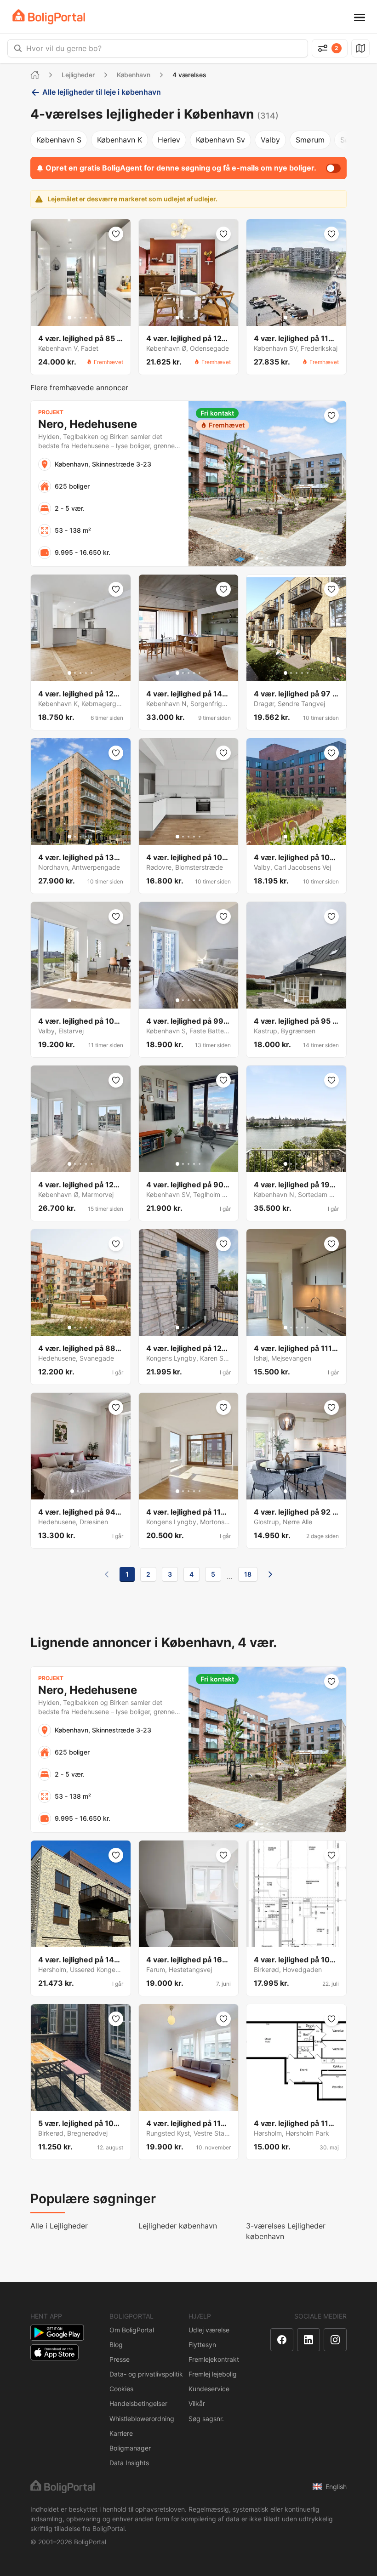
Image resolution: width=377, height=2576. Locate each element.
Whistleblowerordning (142, 2419)
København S (59, 140)
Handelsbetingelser (138, 2403)
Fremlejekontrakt (214, 2359)
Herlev (169, 140)
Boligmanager (130, 2448)
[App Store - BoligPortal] (54, 2352)
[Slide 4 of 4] (89, 1491)
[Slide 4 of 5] (86, 318)
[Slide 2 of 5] (75, 318)
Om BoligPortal (132, 2330)
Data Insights (129, 2463)
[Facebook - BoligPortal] (282, 2340)
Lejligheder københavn (178, 2226)
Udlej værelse (209, 2330)
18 (248, 1574)
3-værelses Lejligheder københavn (286, 2231)
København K (120, 140)
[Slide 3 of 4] (83, 1491)
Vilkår (197, 2403)
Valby (270, 140)
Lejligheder (78, 75)
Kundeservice (209, 2389)
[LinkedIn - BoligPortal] (308, 2340)
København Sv (220, 140)
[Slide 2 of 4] (78, 1491)
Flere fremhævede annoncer (79, 388)
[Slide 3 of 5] (80, 318)
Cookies (121, 2389)
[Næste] (270, 1574)
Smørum (310, 140)
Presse (120, 2359)
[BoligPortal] (49, 17)
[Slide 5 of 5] (91, 318)
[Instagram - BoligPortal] (335, 2340)
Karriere (121, 2433)
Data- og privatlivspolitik (146, 2374)
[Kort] (360, 48)
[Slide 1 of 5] (69, 318)
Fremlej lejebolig (213, 2374)
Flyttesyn (202, 2345)
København (134, 75)
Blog (116, 2345)
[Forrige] (107, 1574)
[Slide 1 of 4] (72, 1491)
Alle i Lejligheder (59, 2226)
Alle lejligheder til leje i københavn (102, 92)
